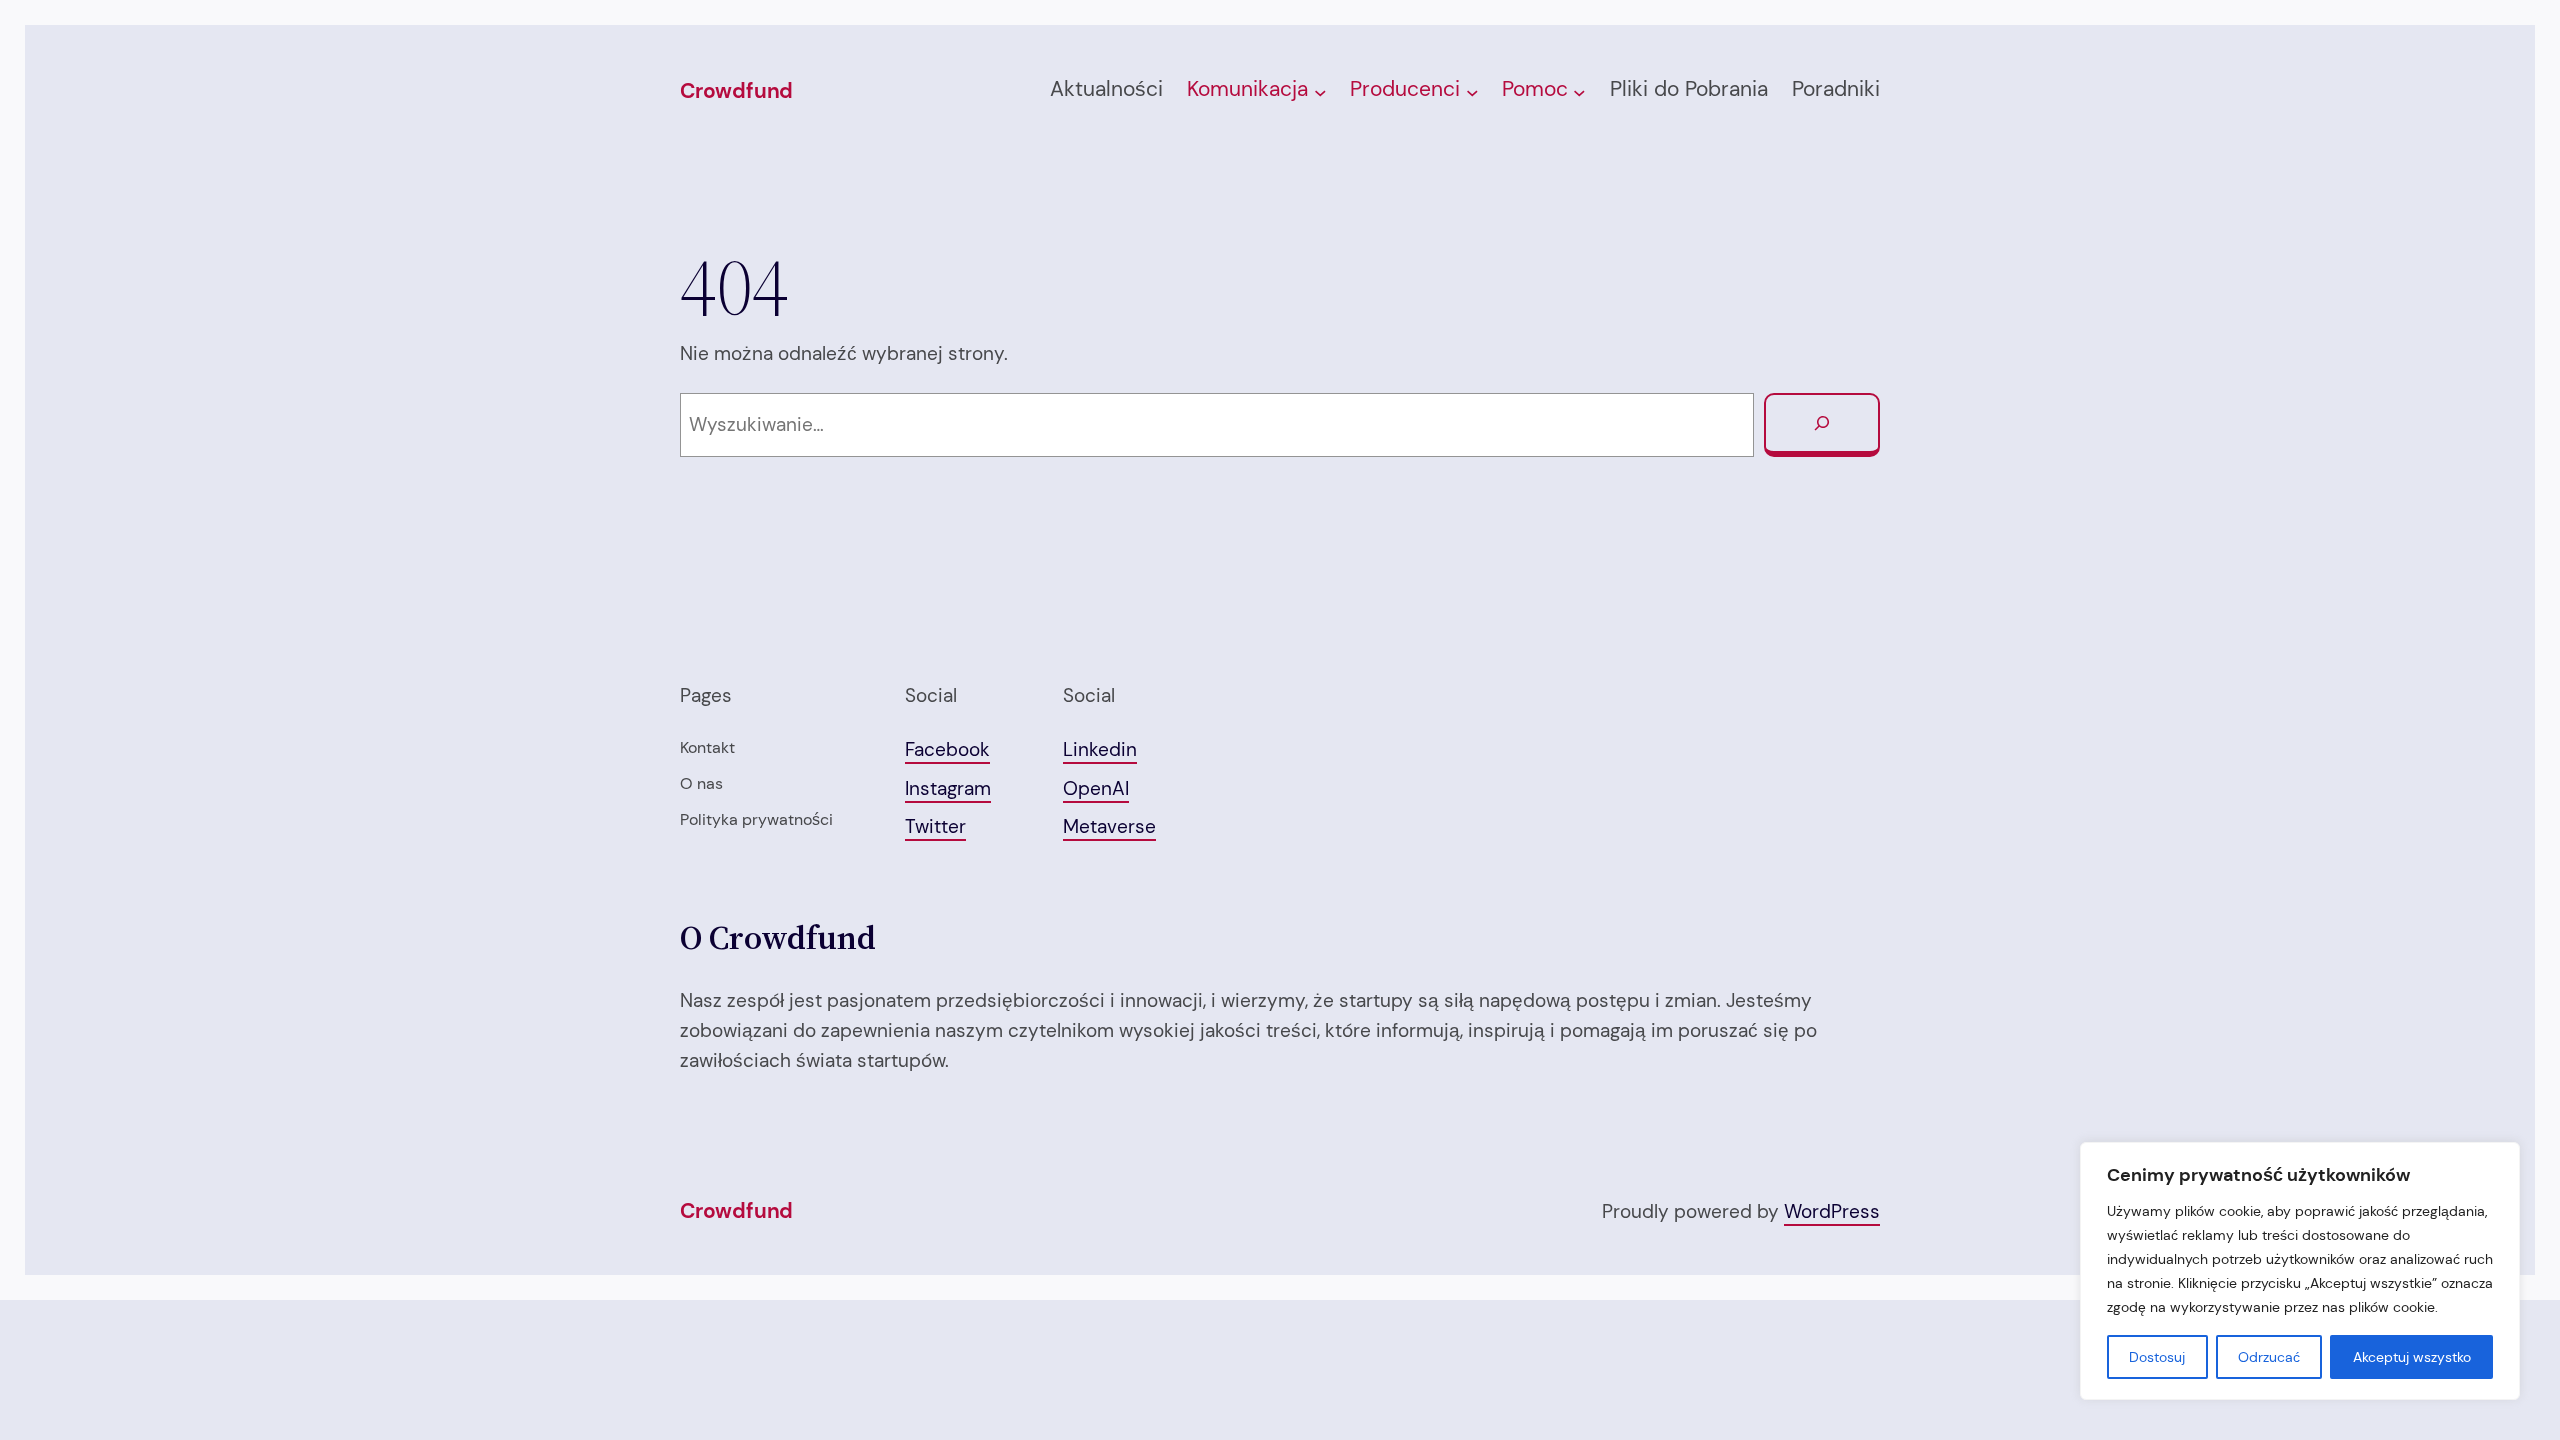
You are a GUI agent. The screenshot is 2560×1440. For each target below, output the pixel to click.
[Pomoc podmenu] (1579, 91)
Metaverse (1109, 826)
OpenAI (1096, 788)
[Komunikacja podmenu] (1320, 91)
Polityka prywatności (756, 819)
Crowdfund (736, 91)
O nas (701, 783)
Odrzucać (2269, 1357)
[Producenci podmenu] (1472, 91)
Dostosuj (2157, 1357)
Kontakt (707, 747)
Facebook (947, 749)
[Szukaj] (1822, 425)
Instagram (948, 788)
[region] (2300, 1271)
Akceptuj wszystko (2412, 1357)
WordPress (1832, 1211)
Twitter (935, 826)
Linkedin (1100, 749)
